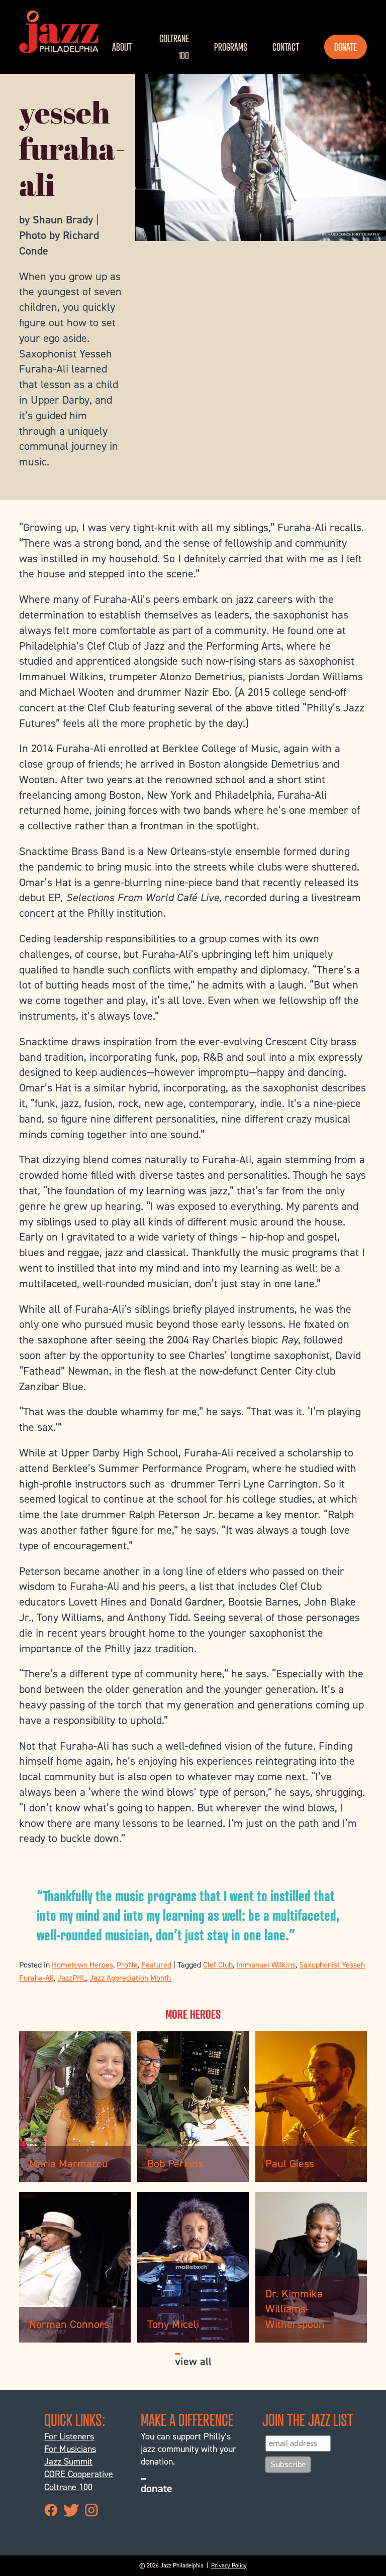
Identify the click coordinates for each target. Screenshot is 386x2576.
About (122, 47)
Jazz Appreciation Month (130, 1978)
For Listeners (69, 2436)
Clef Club (218, 1965)
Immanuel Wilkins (266, 1965)
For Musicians (70, 2449)
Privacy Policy (229, 2565)
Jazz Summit (68, 2462)
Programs (231, 47)
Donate (346, 47)
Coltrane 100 (174, 47)
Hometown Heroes (82, 1965)
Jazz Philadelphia (59, 32)
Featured (156, 1965)
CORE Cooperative (79, 2474)
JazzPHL (72, 1978)
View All (193, 2361)
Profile (127, 1965)
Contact (286, 47)
